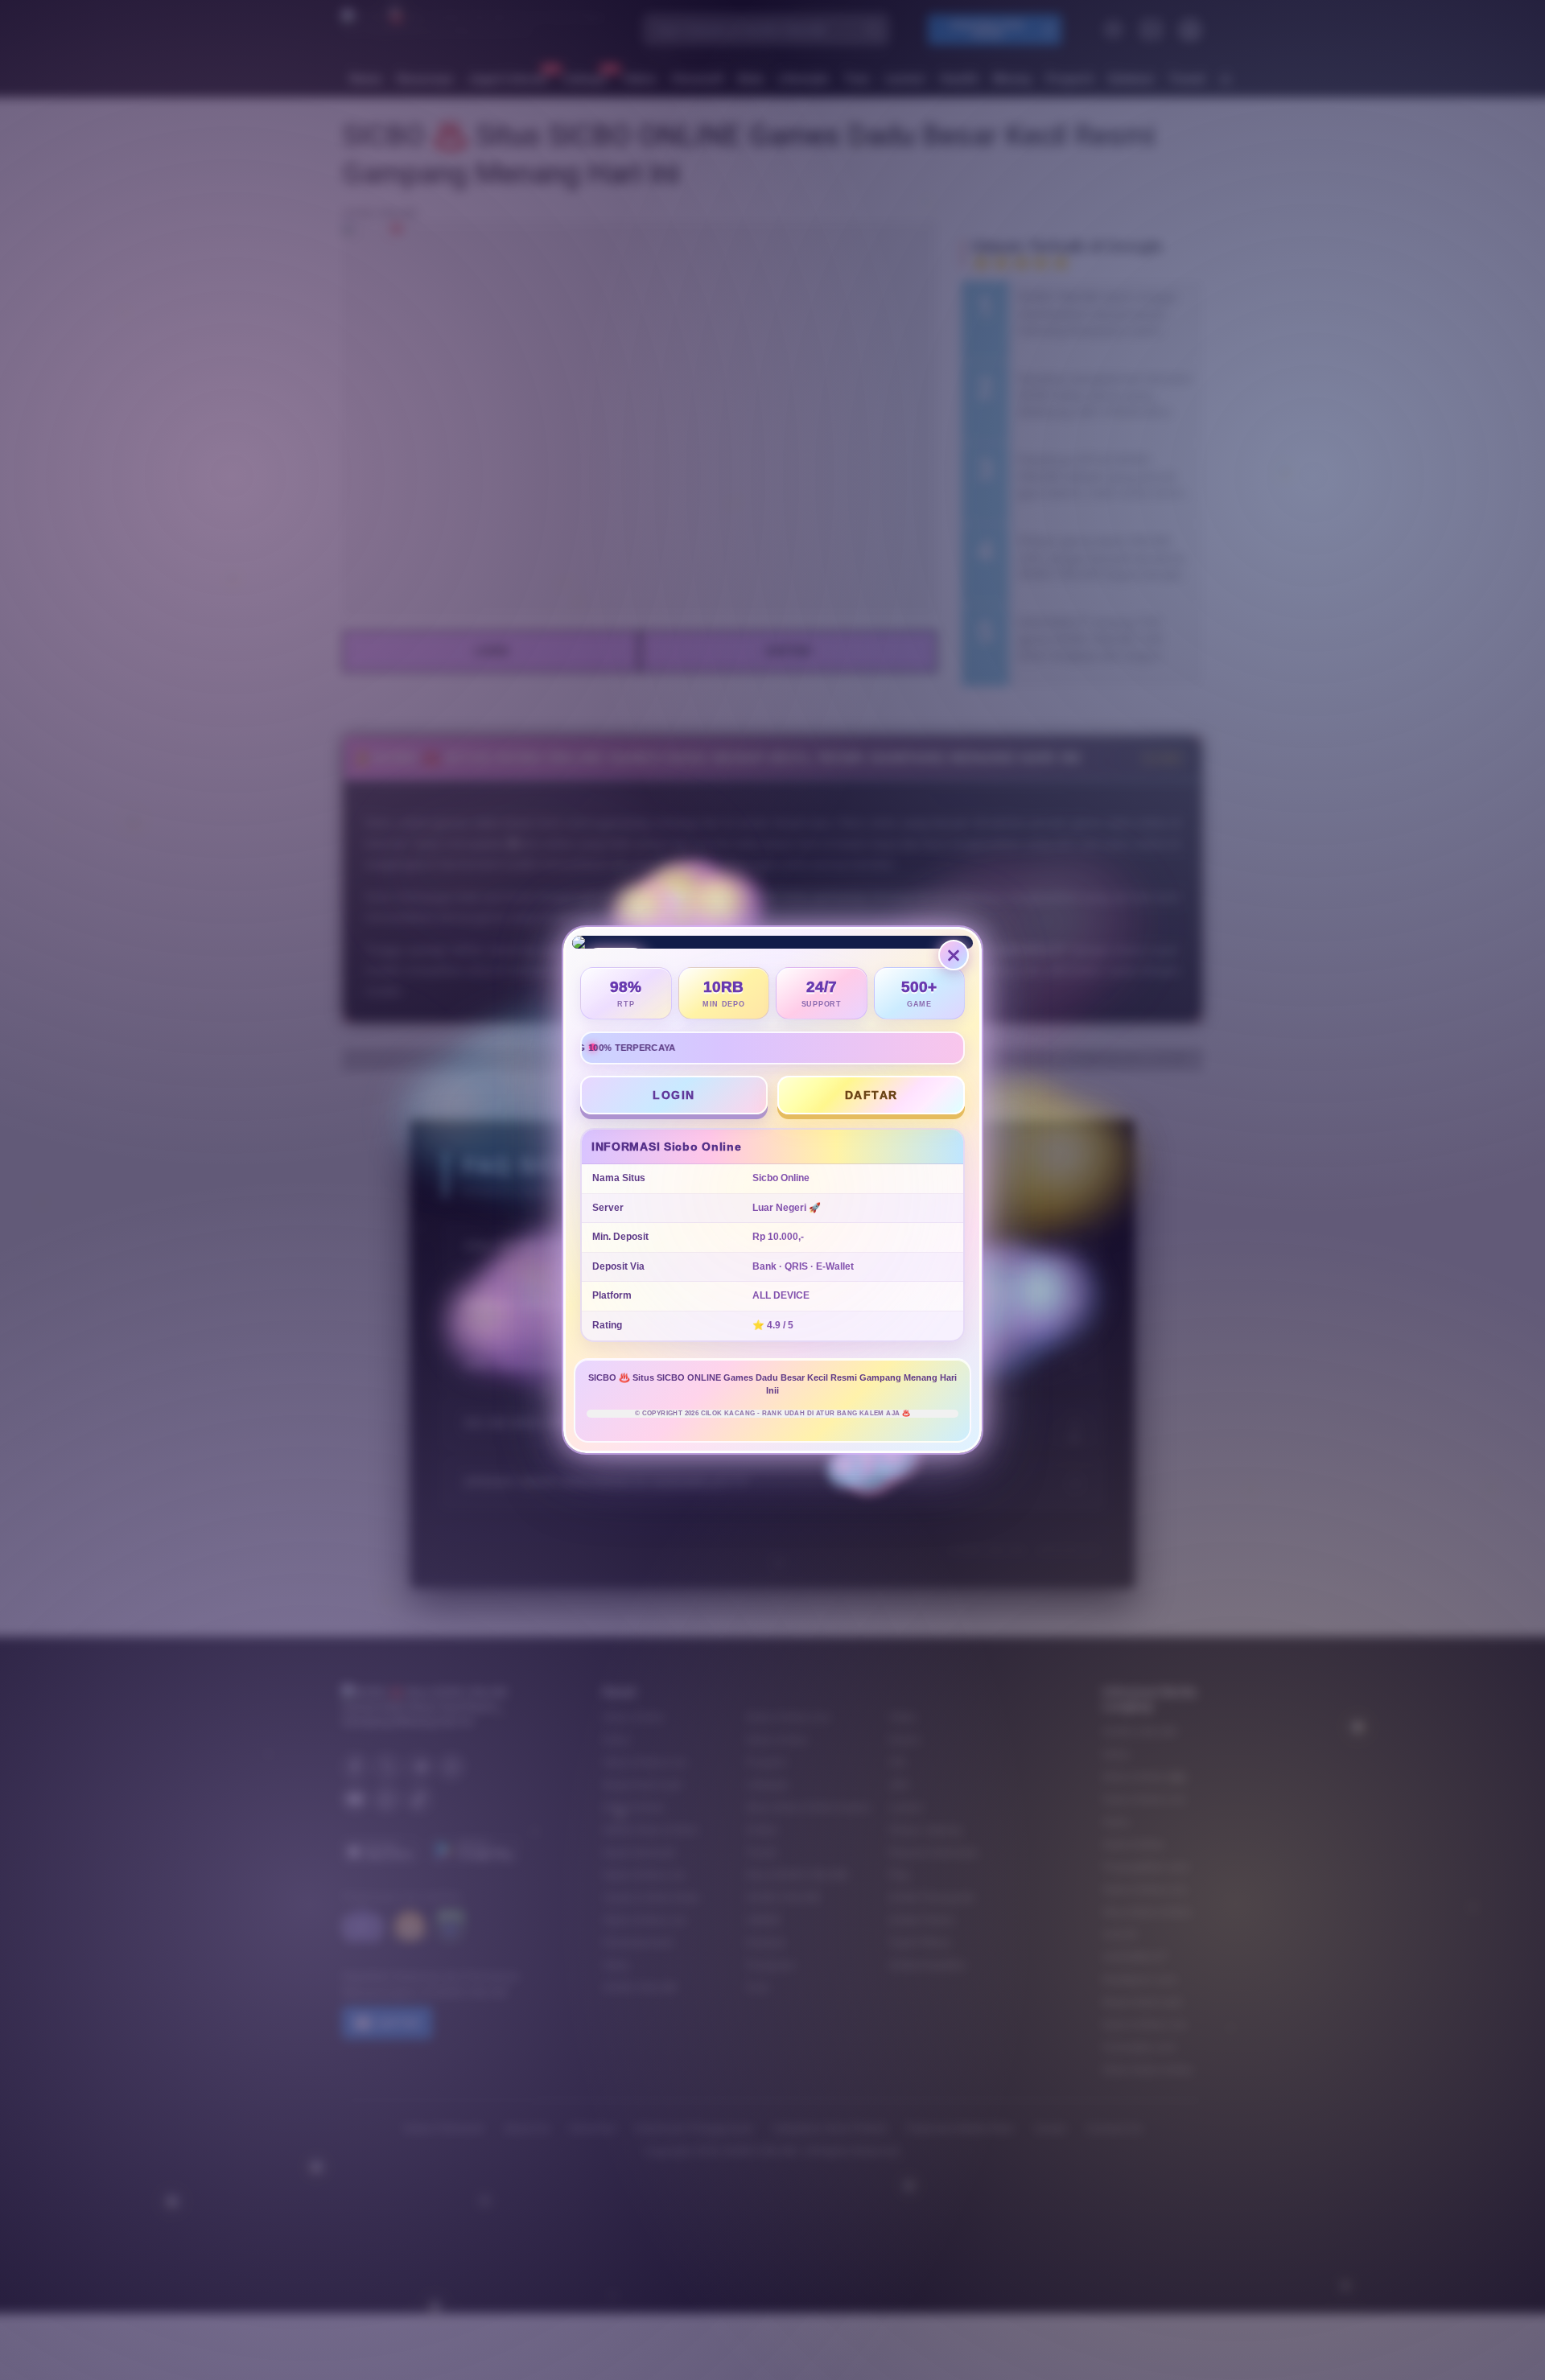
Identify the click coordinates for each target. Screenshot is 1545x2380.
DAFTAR (875, 1097)
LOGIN (678, 1095)
